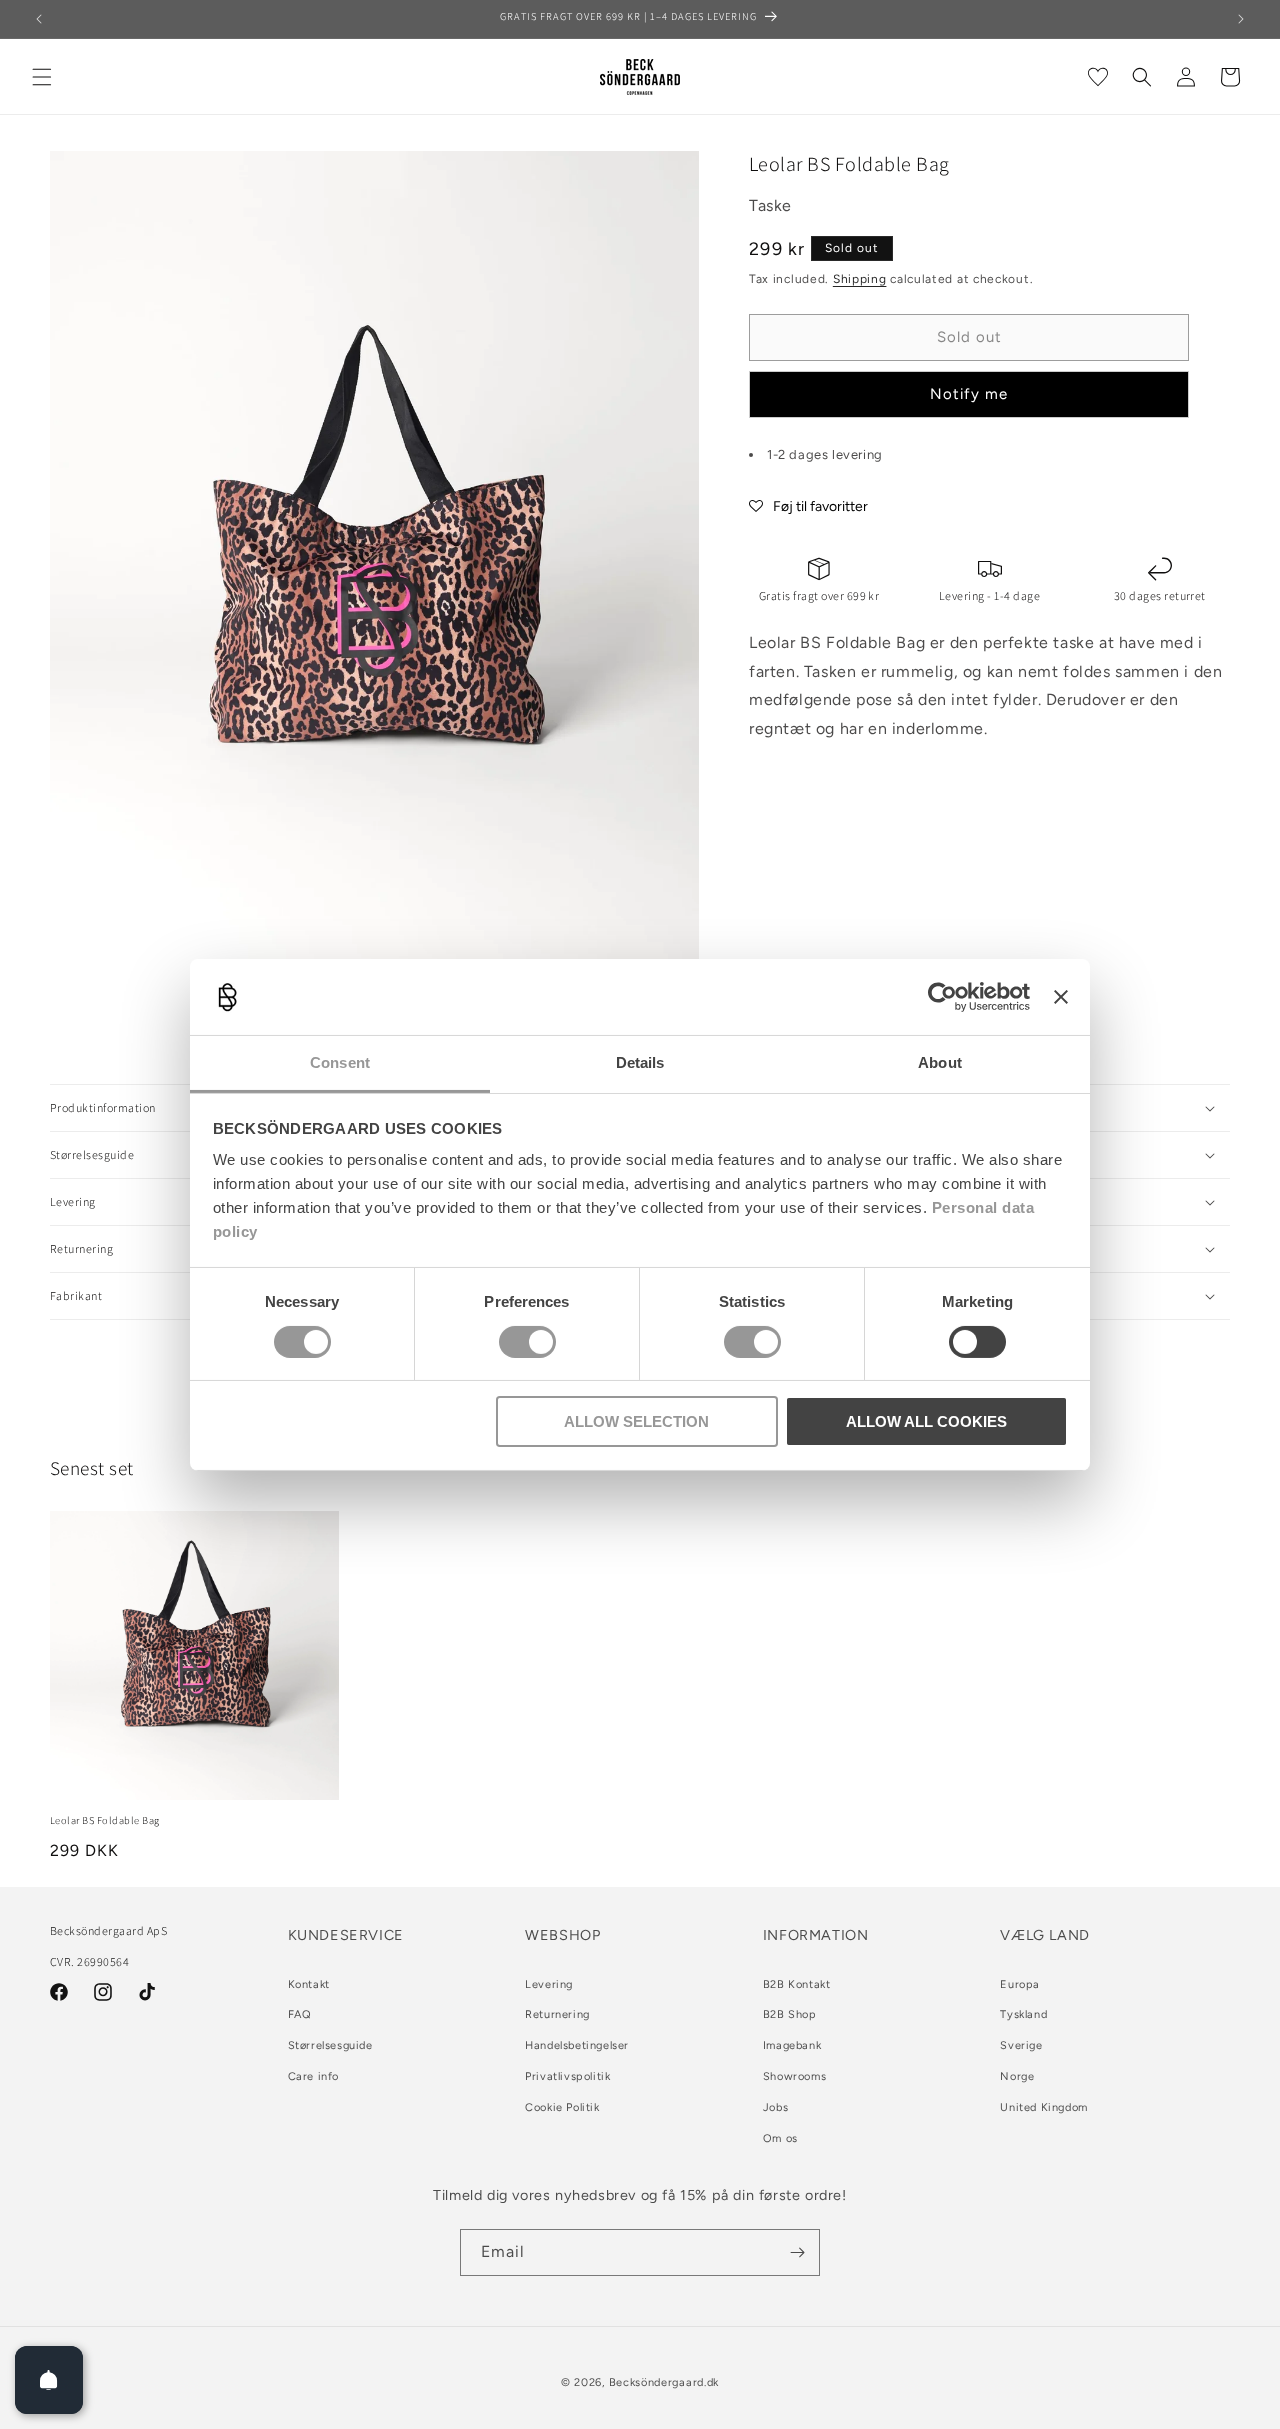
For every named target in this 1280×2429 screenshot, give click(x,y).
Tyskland (1023, 2014)
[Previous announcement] (39, 19)
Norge (1017, 2076)
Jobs (775, 2107)
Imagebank (792, 2045)
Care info (313, 2076)
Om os (780, 2138)
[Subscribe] (797, 2252)
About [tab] (940, 1062)
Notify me (969, 395)
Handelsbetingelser (577, 2045)
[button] (42, 77)
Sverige (1021, 2045)
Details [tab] (640, 1062)
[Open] (49, 2380)
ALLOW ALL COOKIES (926, 1421)
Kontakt (309, 1984)
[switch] (527, 1342)
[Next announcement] (1241, 19)
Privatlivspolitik (567, 2076)
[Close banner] (1061, 997)
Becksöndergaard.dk (664, 2382)
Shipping (860, 279)
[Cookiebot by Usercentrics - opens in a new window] (942, 997)
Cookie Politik (562, 2107)
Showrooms (794, 2076)
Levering (549, 1984)
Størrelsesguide (330, 2045)
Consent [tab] (340, 1062)
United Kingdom (1043, 2107)
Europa (1020, 1984)
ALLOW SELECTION (636, 1421)
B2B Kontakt (797, 1984)
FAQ (300, 2014)
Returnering (557, 2014)
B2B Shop (790, 2014)
